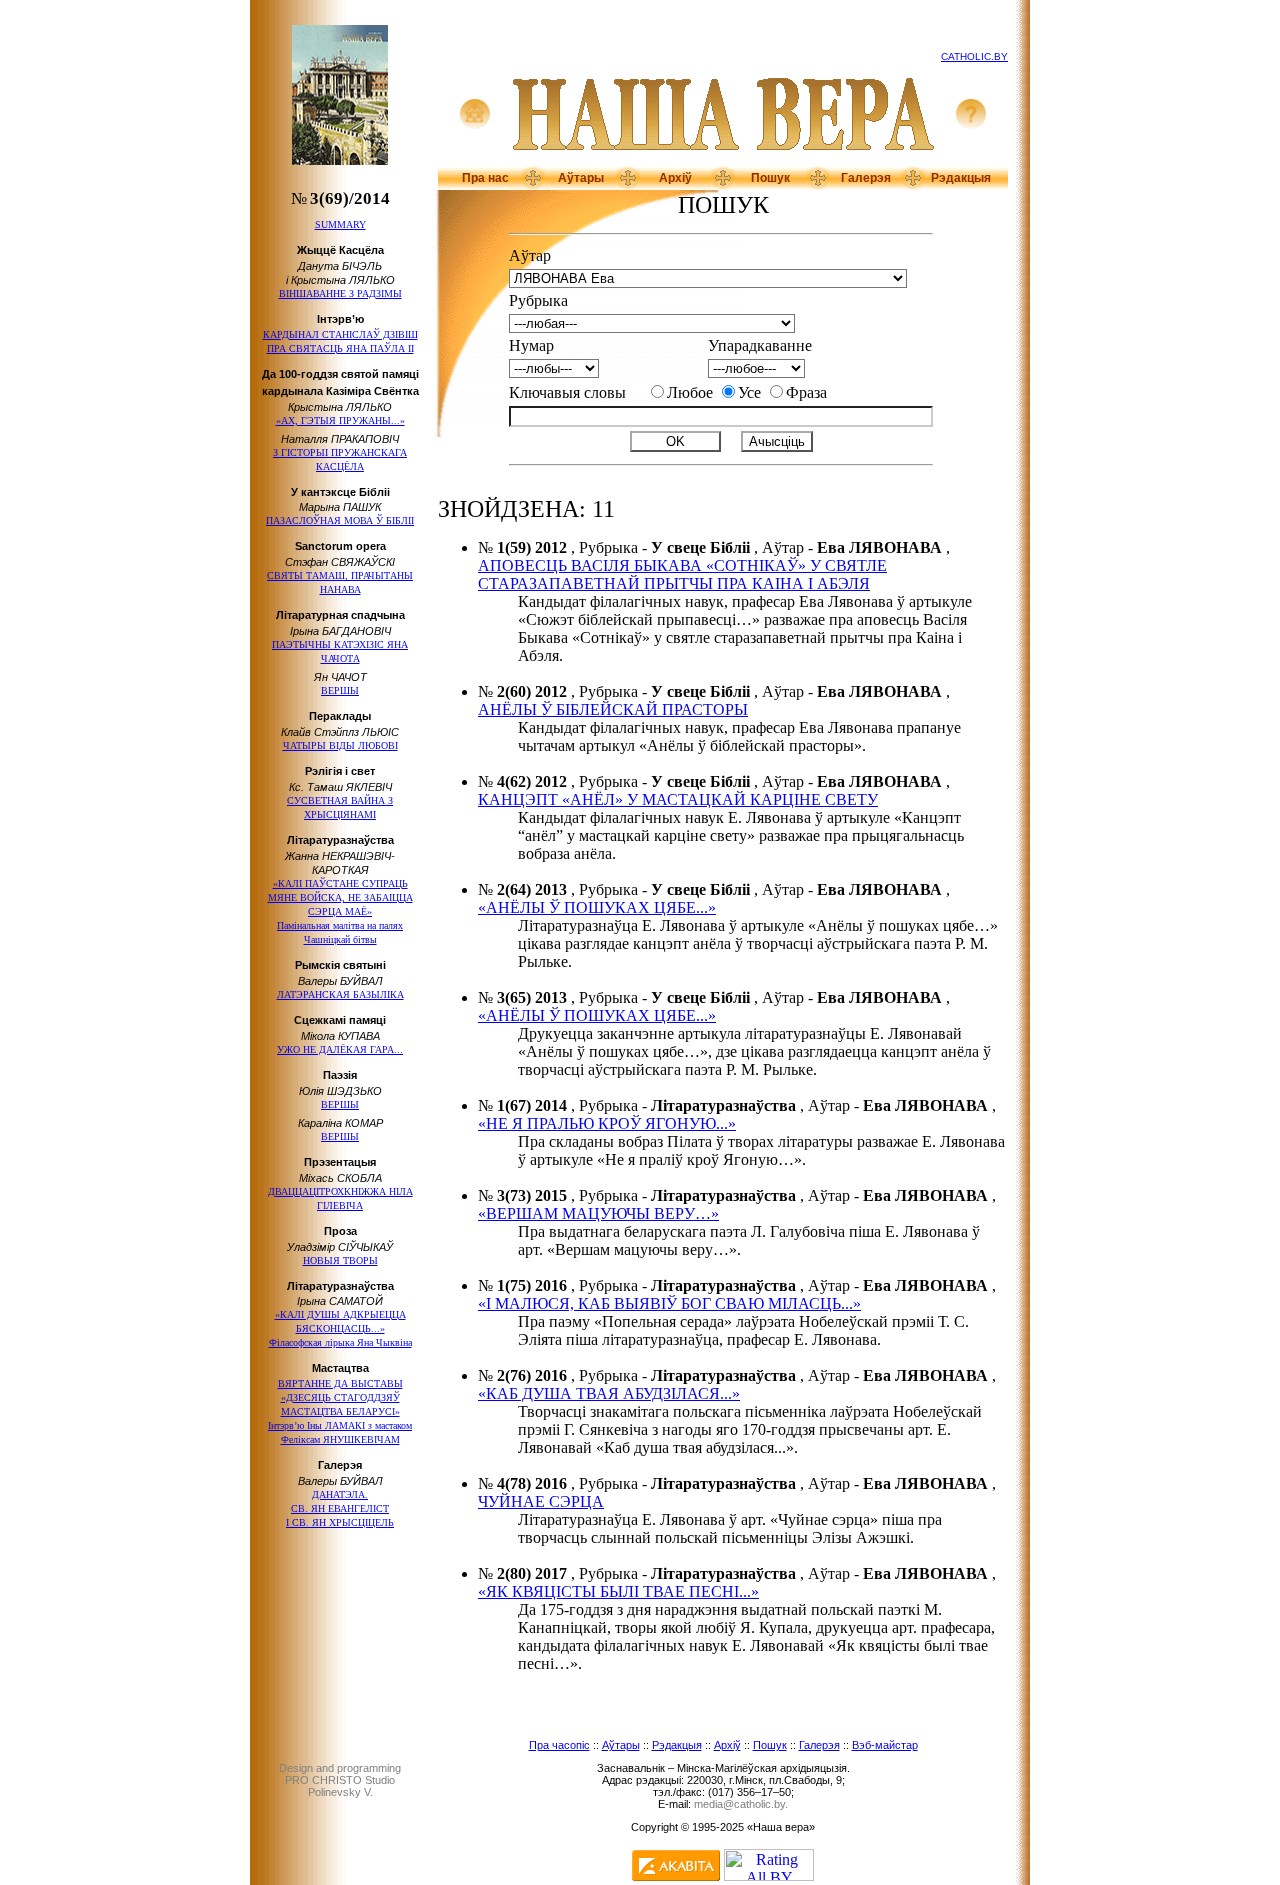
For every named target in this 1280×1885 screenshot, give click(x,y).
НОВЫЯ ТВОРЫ (340, 1260)
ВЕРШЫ (340, 690)
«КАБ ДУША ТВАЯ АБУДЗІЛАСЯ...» (609, 1393)
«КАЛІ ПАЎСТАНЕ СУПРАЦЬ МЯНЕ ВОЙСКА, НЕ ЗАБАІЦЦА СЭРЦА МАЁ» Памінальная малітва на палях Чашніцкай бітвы (340, 911)
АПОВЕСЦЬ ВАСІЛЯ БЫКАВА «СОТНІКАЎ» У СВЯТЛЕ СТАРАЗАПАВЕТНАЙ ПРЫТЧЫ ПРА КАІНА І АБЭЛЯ (682, 574)
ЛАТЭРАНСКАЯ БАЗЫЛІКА (340, 994)
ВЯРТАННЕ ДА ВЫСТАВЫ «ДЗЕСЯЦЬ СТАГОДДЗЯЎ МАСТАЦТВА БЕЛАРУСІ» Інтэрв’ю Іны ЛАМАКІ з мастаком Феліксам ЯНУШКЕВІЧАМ (340, 1411)
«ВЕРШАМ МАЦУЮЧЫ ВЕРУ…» (598, 1213)
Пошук (770, 178)
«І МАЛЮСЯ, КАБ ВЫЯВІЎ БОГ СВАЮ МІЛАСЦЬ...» (669, 1303)
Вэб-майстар (885, 1745)
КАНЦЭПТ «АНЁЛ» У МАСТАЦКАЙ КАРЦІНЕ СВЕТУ (678, 799)
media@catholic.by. (741, 1804)
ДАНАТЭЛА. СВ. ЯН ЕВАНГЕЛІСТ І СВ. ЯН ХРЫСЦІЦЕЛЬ (340, 1508)
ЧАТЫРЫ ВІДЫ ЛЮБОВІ (340, 745)
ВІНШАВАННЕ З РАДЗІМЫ (340, 293)
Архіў (675, 178)
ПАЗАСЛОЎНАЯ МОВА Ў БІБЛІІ (340, 520)
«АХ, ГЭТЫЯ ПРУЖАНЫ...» (340, 420)
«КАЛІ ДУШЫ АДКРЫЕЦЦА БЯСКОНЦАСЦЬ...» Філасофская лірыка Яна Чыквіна (340, 1328)
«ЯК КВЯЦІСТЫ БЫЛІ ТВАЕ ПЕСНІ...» (618, 1591)
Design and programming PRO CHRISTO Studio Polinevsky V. (340, 1780)
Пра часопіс (559, 1745)
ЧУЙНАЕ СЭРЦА (541, 1501)
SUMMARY (340, 224)
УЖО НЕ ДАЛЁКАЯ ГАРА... (340, 1049)
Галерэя (866, 178)
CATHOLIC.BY (974, 56)
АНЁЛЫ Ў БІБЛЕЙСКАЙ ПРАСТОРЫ (613, 709)
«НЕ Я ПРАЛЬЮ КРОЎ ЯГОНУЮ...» (607, 1123)
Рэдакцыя (961, 178)
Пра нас (485, 178)
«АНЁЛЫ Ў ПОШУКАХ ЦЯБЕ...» (597, 907)
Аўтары (581, 178)
